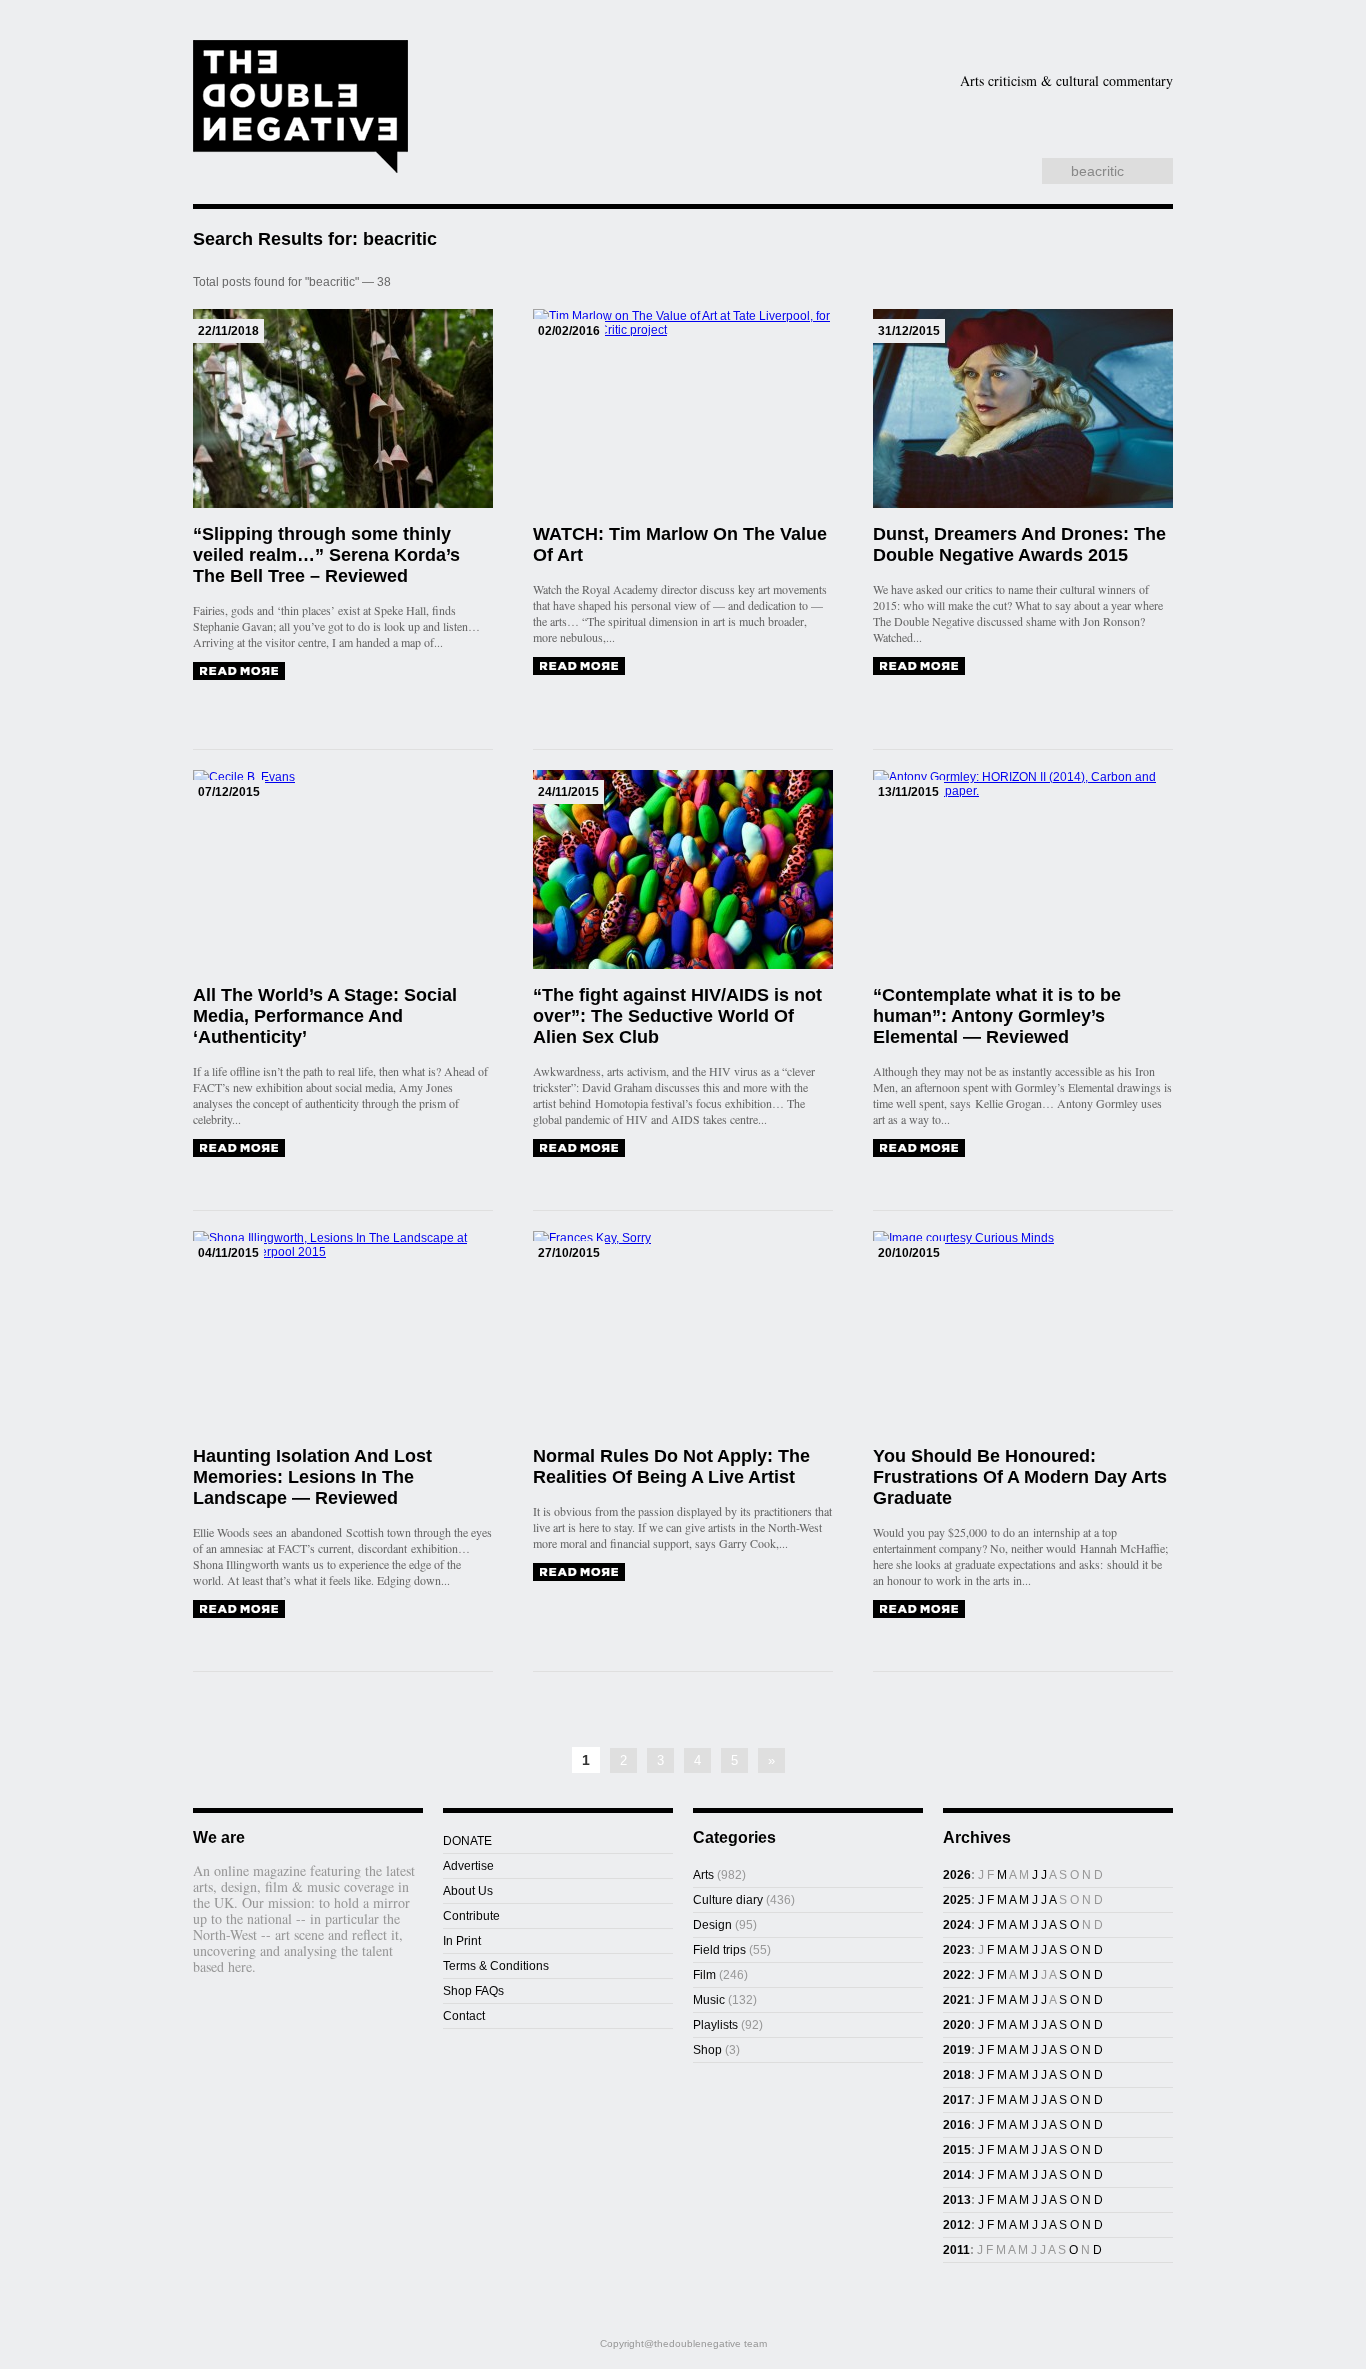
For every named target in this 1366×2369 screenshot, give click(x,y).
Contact (464, 2016)
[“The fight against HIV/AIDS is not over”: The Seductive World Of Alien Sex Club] (579, 1148)
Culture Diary (823, 144)
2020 (957, 2025)
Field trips (719, 1950)
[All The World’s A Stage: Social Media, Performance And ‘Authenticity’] (239, 1148)
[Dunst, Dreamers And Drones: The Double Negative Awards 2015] (919, 666)
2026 (957, 1875)
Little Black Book (1071, 144)
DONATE (467, 1841)
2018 (957, 2075)
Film (1015, 113)
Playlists (685, 144)
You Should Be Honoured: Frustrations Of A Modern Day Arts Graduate (1020, 1477)
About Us (468, 1891)
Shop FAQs (473, 1991)
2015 (957, 2150)
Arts (785, 113)
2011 (956, 2250)
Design (902, 113)
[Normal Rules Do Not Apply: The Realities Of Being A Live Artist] (579, 1572)
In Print (462, 1941)
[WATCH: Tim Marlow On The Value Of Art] (579, 666)
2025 (957, 1900)
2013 (957, 2200)
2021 (957, 2000)
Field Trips (572, 144)
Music (1117, 113)
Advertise (468, 1866)
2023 (957, 1950)
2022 (957, 1975)
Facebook (972, 172)
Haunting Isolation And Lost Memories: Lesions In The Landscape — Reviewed (312, 1477)
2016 (957, 2125)
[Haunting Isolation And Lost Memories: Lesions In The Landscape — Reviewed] (239, 1609)
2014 (957, 2175)
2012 (957, 2225)
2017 (957, 2100)
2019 (957, 2050)
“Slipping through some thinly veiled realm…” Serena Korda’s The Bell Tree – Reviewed (326, 555)
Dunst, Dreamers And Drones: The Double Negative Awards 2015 (1019, 544)
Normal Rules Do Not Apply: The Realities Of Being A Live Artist (671, 1466)
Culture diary (728, 1900)
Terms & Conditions (496, 1966)
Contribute (471, 1916)
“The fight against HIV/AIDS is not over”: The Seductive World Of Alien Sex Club (677, 1016)
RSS (1014, 172)
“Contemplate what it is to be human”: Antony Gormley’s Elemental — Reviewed (997, 1016)
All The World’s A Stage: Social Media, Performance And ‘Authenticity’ (325, 1016)
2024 (957, 1925)
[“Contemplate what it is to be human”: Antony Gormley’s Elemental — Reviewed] (919, 1148)
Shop (936, 144)
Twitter (993, 172)
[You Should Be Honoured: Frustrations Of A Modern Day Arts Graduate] (919, 1609)
